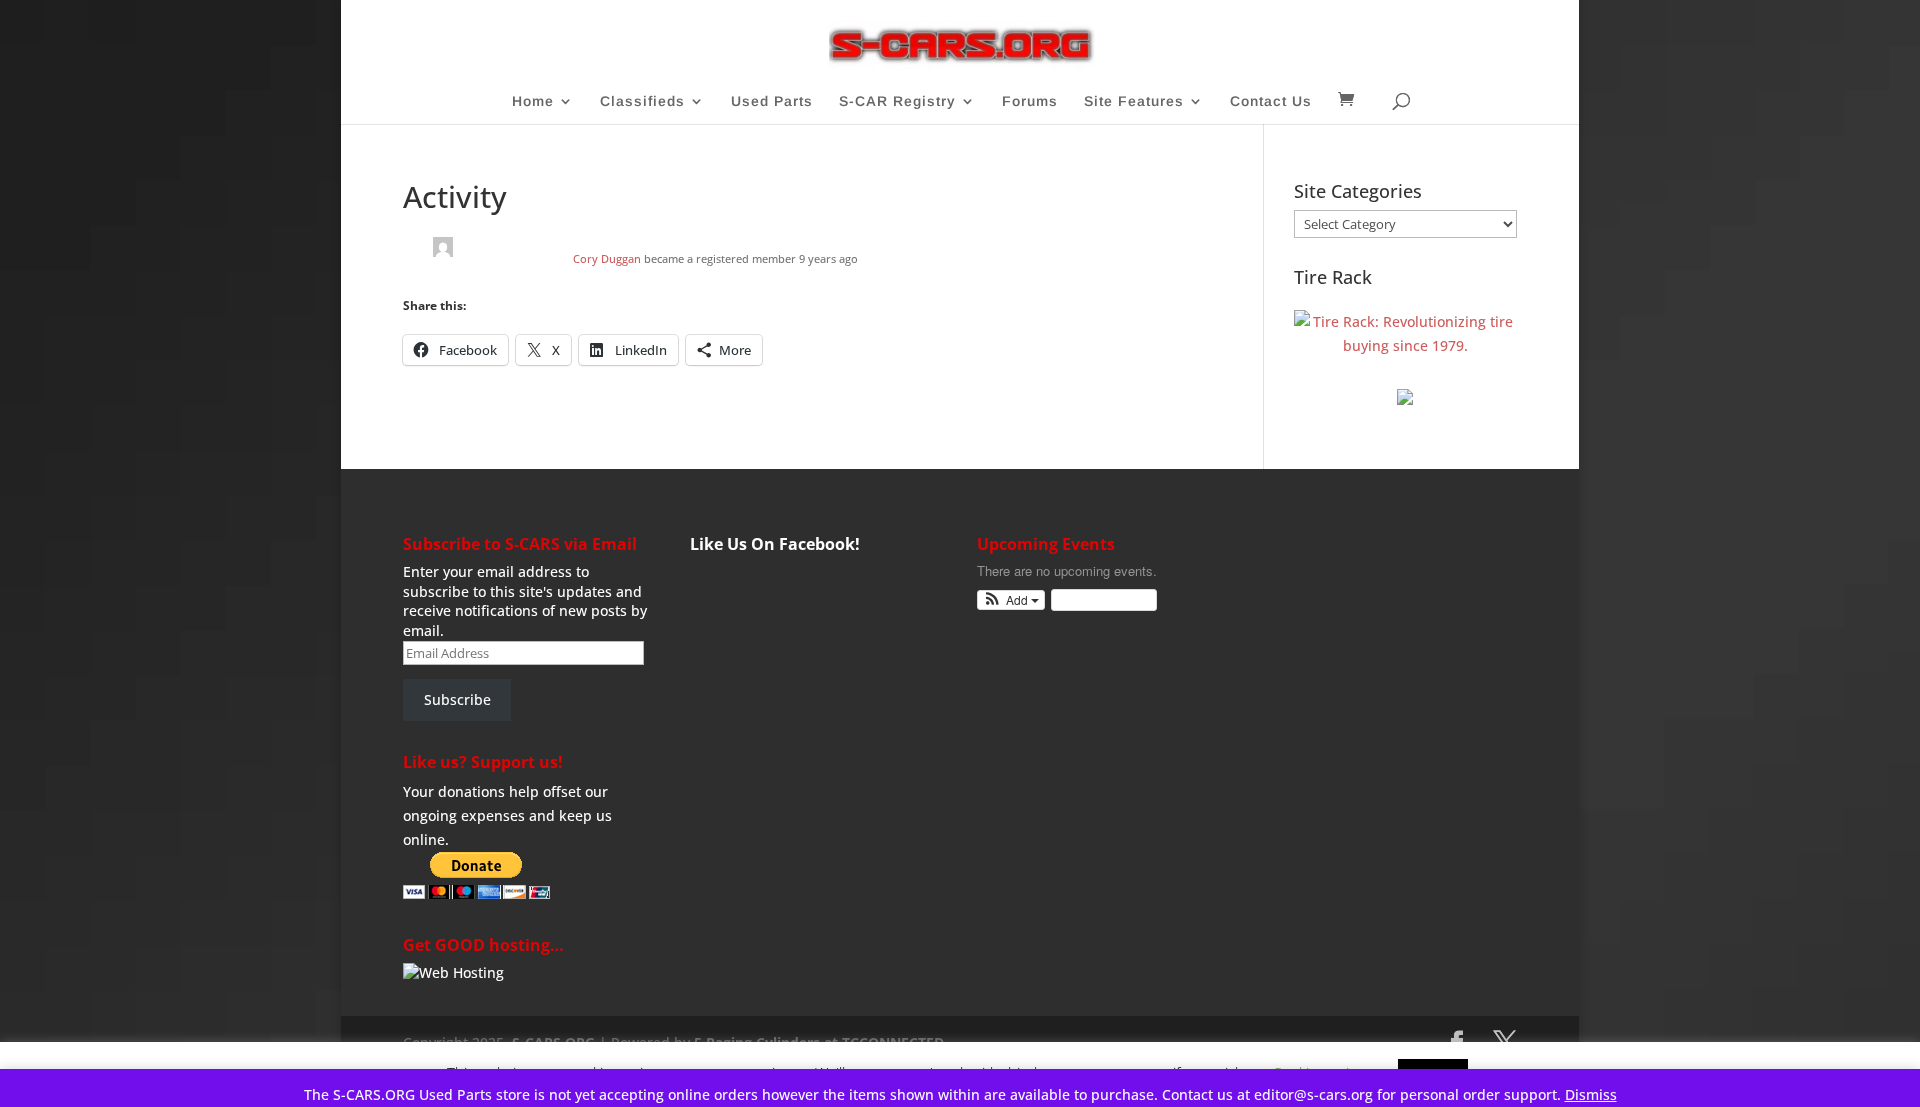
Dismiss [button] (1591, 1094)
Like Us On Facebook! (775, 544)
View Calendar (1099, 599)
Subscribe (457, 699)
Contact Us (1271, 101)
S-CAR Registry (897, 101)
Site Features (1134, 101)
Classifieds (642, 101)
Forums (1030, 101)
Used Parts (772, 101)
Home (533, 101)
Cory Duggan (607, 258)
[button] (1011, 600)
